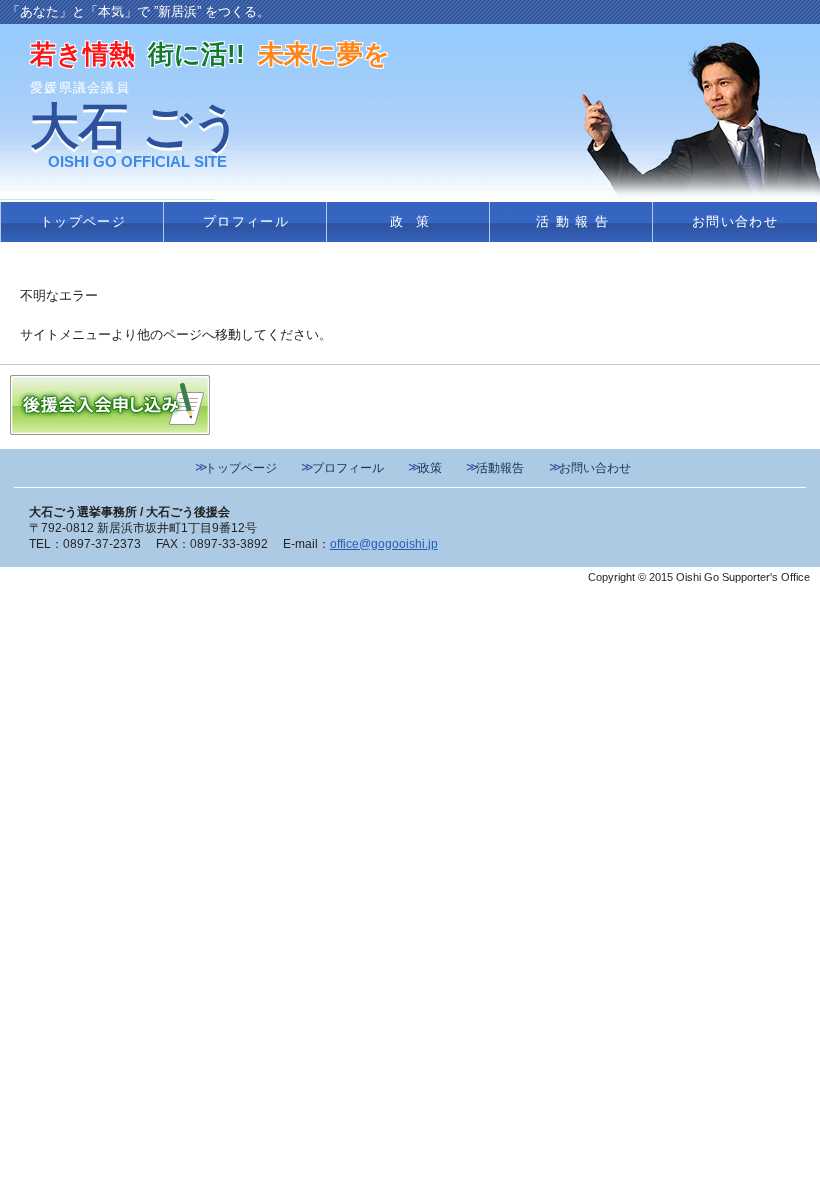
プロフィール (246, 221)
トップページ (83, 221)
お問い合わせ (735, 221)
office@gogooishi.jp (384, 544)
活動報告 (575, 221)
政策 (416, 221)
